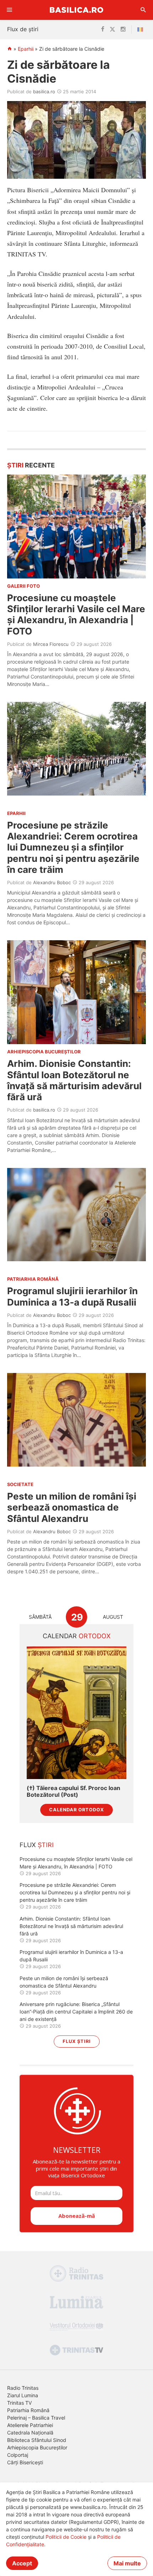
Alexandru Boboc (52, 882)
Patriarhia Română (28, 2410)
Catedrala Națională (30, 2433)
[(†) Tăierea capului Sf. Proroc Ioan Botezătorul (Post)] (76, 1713)
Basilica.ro (76, 10)
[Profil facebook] (103, 29)
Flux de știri (23, 29)
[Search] (143, 10)
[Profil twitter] (112, 29)
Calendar (77, 1636)
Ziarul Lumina (23, 2395)
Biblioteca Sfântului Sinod (37, 2440)
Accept (22, 2563)
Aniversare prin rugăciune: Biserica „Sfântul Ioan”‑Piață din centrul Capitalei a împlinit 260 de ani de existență (76, 2012)
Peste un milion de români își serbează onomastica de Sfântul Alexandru (72, 1507)
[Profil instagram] (123, 29)
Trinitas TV (19, 2403)
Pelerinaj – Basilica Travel (36, 2418)
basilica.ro (44, 92)
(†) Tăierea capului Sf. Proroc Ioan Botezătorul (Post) (73, 1791)
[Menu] (10, 10)
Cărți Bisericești (25, 2462)
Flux (37, 1845)
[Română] (142, 29)
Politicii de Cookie (66, 2537)
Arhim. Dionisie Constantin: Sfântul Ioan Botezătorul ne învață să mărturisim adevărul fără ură (74, 1080)
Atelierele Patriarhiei (30, 2425)
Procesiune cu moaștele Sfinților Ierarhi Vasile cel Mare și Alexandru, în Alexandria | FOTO (76, 614)
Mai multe (127, 2563)
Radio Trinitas (23, 2388)
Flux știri (77, 2041)
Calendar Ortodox (76, 1810)
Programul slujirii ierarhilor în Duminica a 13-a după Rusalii (72, 1296)
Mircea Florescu (51, 644)
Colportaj (18, 2455)
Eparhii (26, 49)
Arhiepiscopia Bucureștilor (37, 2447)
